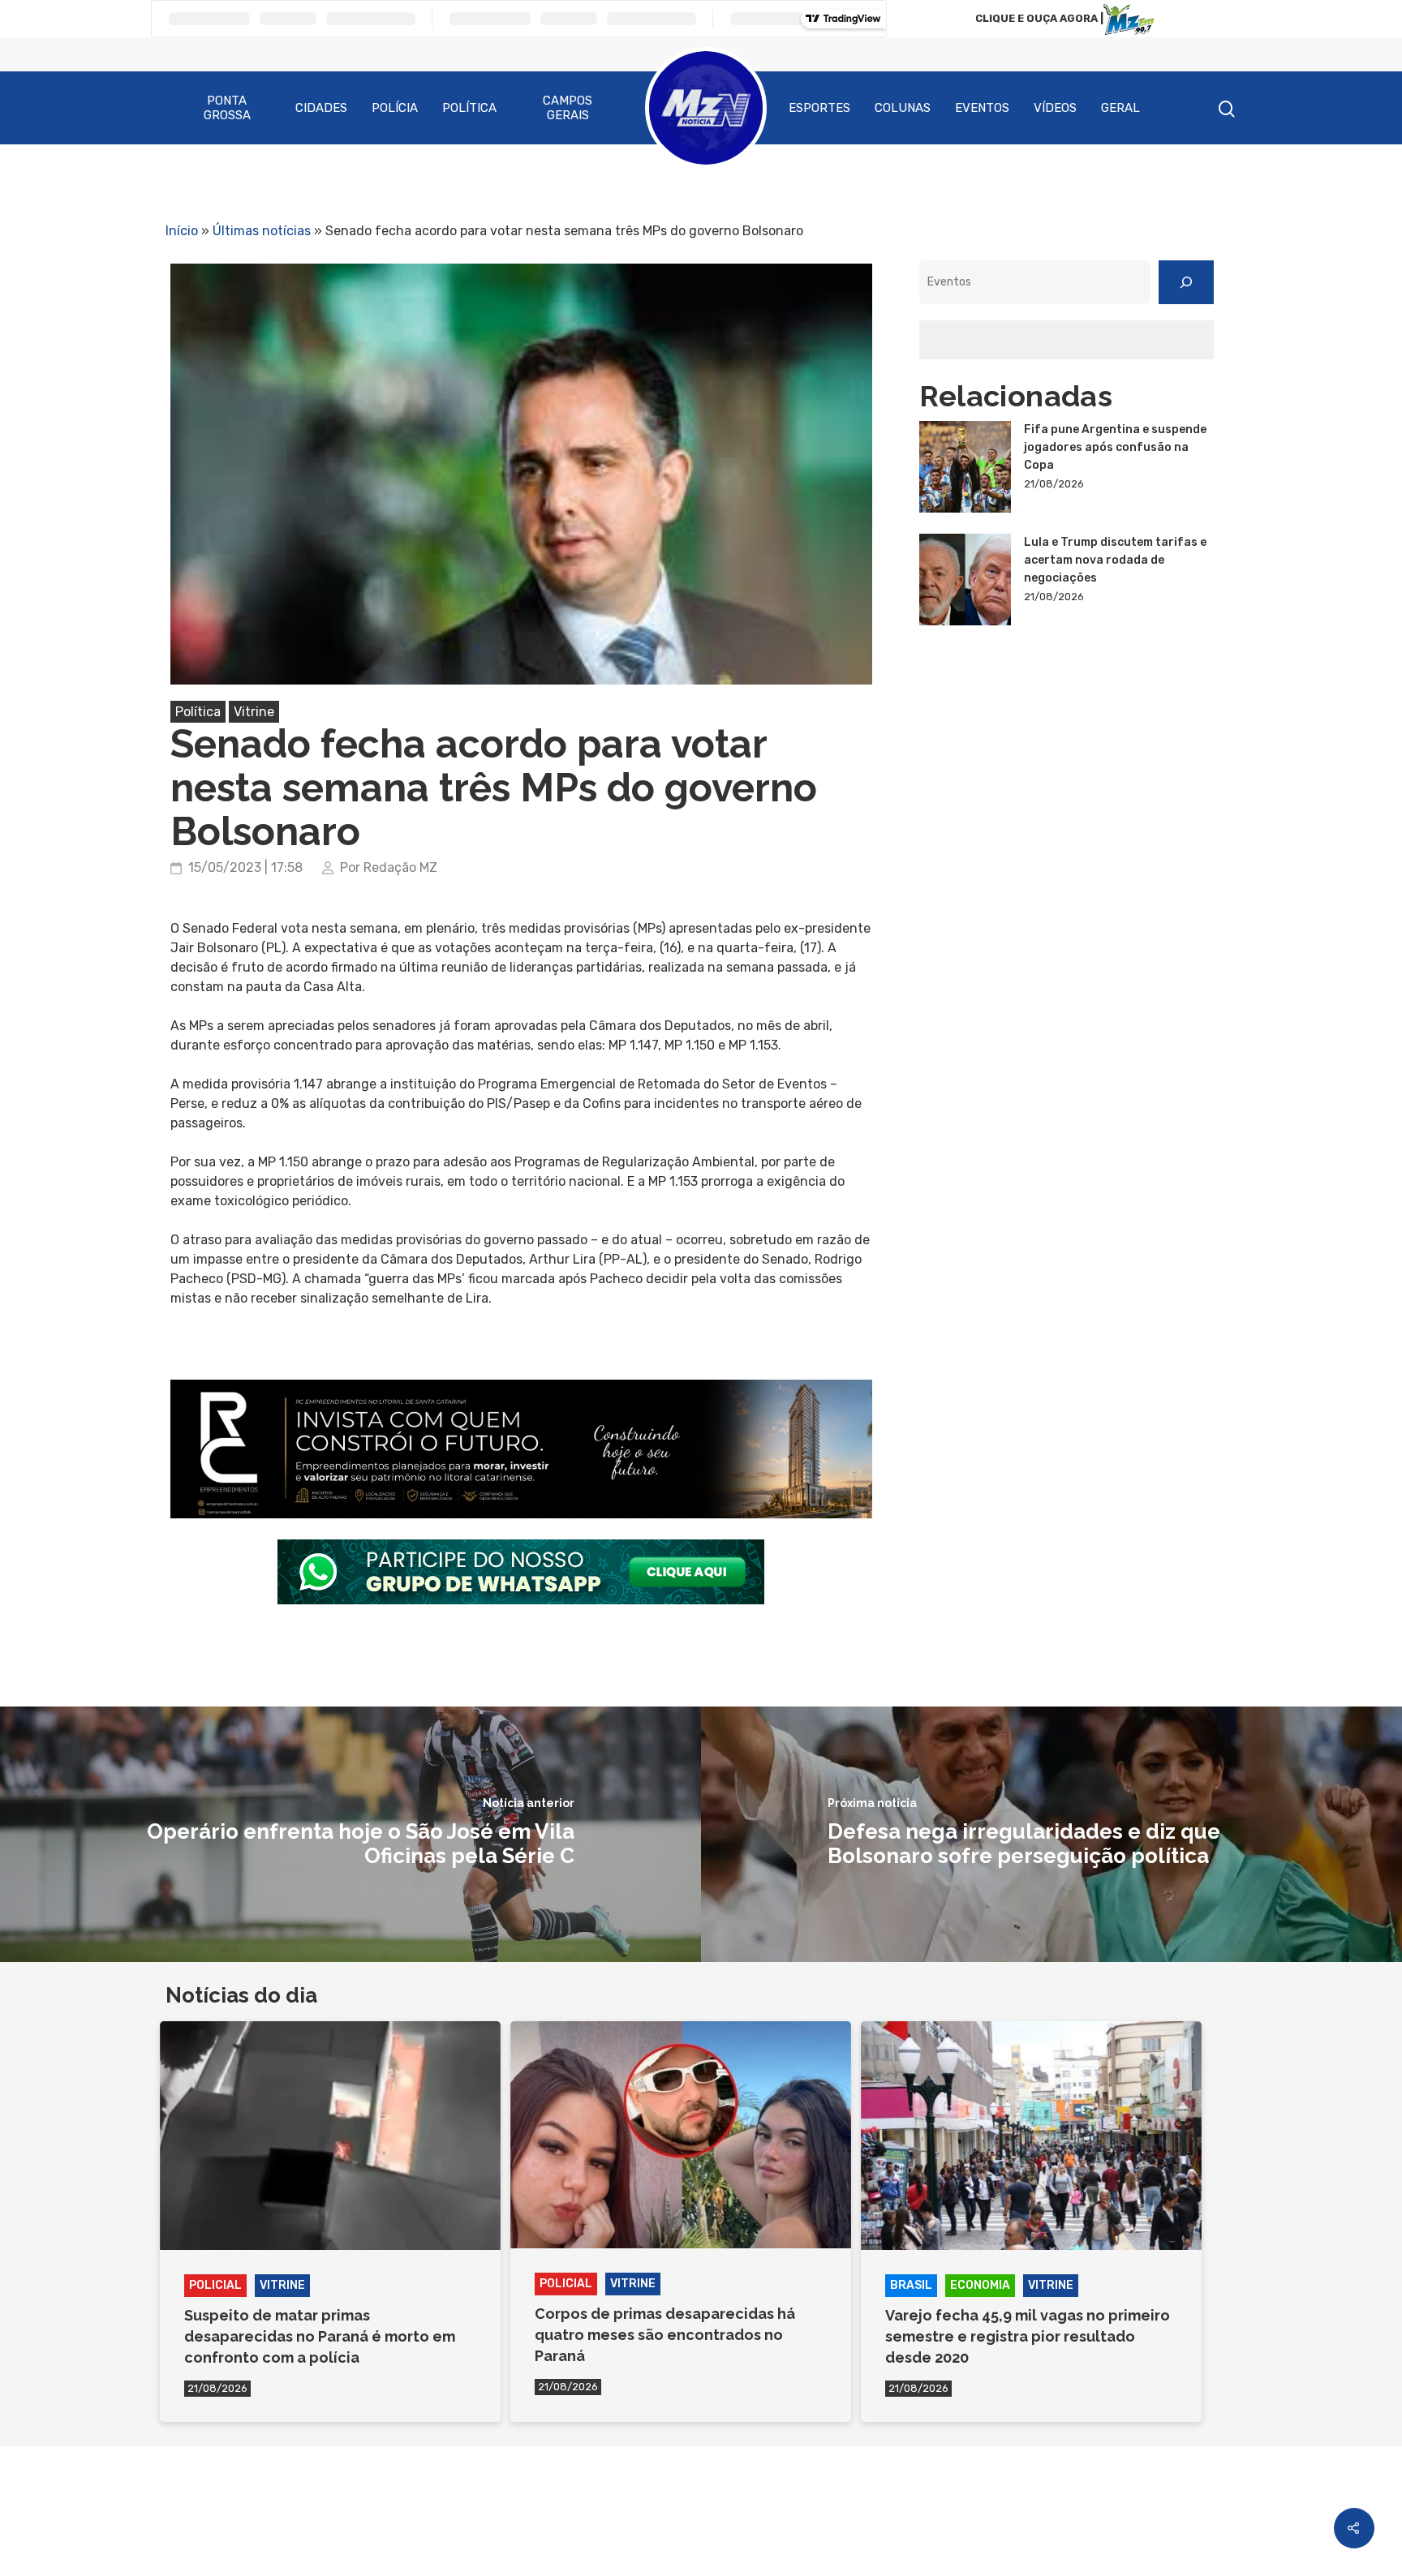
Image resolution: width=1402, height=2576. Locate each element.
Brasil (911, 2285)
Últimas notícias (262, 231)
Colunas (903, 108)
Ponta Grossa (227, 108)
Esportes (819, 108)
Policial (215, 2285)
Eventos (982, 108)
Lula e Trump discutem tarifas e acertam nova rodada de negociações (1115, 560)
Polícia (395, 108)
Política (469, 108)
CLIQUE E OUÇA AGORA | (1039, 18)
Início (182, 231)
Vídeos (1055, 108)
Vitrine (254, 712)
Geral (1120, 108)
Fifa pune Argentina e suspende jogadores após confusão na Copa (1115, 447)
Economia (980, 2285)
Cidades (321, 108)
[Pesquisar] (1186, 282)
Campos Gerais (568, 108)
